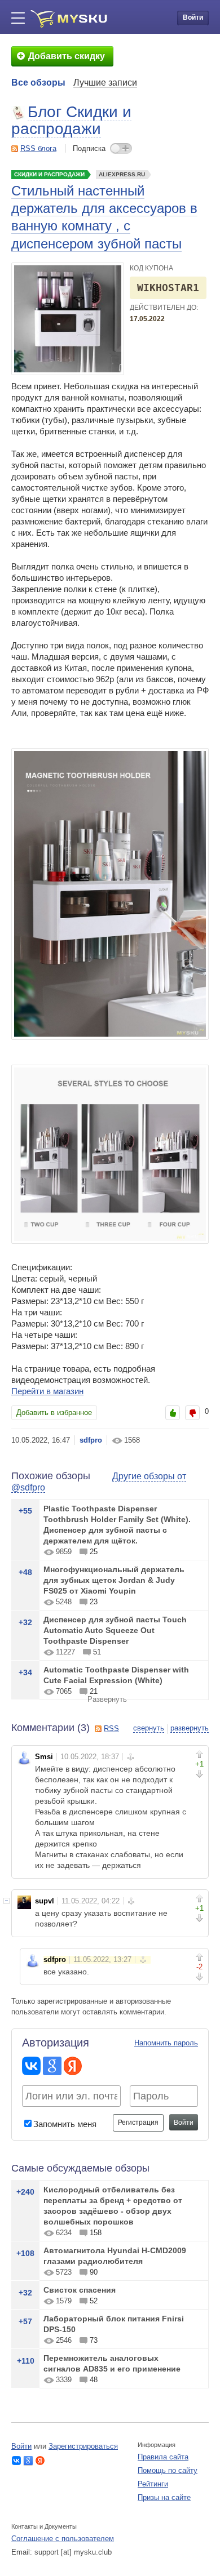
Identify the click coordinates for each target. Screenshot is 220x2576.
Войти (193, 17)
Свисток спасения (80, 2290)
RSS (111, 1729)
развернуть (190, 1728)
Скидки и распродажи (49, 174)
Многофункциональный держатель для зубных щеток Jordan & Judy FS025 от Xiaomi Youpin (114, 1580)
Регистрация (138, 2123)
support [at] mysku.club (73, 2552)
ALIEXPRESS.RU (122, 174)
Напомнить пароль (166, 2043)
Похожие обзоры (51, 1476)
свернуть (149, 1728)
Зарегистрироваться (83, 2446)
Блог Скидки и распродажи (71, 120)
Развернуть (107, 1699)
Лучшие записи (105, 83)
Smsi (44, 1757)
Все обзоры (38, 83)
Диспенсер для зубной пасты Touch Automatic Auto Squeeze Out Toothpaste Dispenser (115, 1630)
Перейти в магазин (47, 1391)
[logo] (69, 19)
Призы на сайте (164, 2497)
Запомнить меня (65, 2124)
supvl (45, 1901)
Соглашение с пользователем (63, 2539)
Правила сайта (163, 2457)
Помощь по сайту (168, 2470)
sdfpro (91, 1440)
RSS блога (38, 148)
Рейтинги (153, 2484)
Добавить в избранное (54, 1412)
